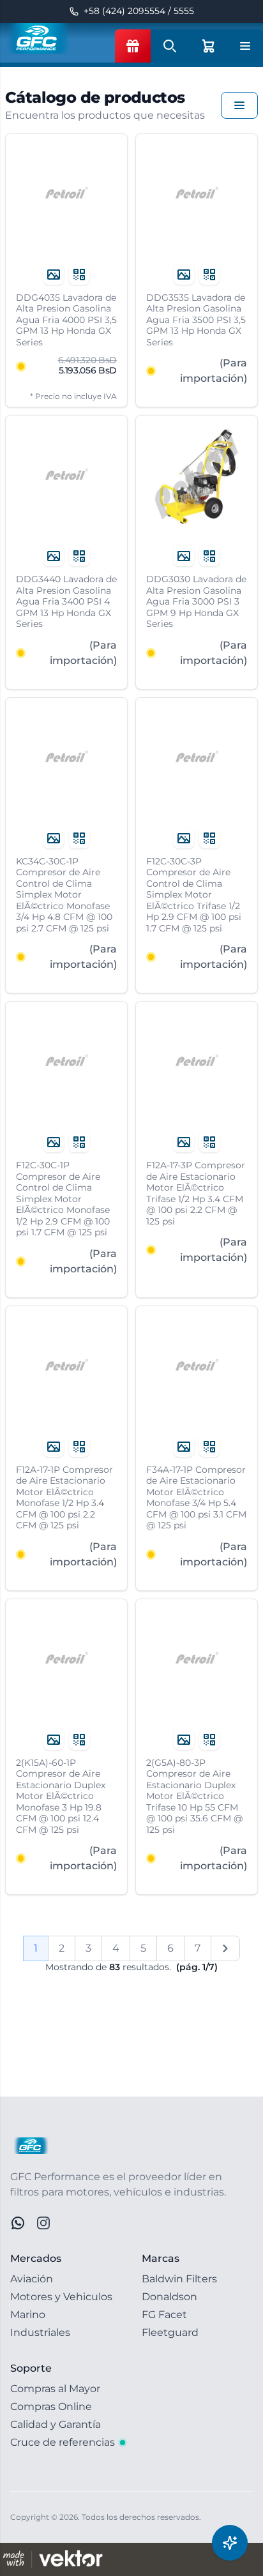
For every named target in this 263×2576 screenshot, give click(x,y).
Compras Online (51, 2407)
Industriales (40, 2332)
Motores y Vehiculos (61, 2297)
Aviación (32, 2279)
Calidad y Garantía (56, 2424)
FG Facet (164, 2315)
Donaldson (169, 2297)
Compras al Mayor (55, 2389)
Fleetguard (170, 2332)
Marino (28, 2315)
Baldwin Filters (179, 2279)
